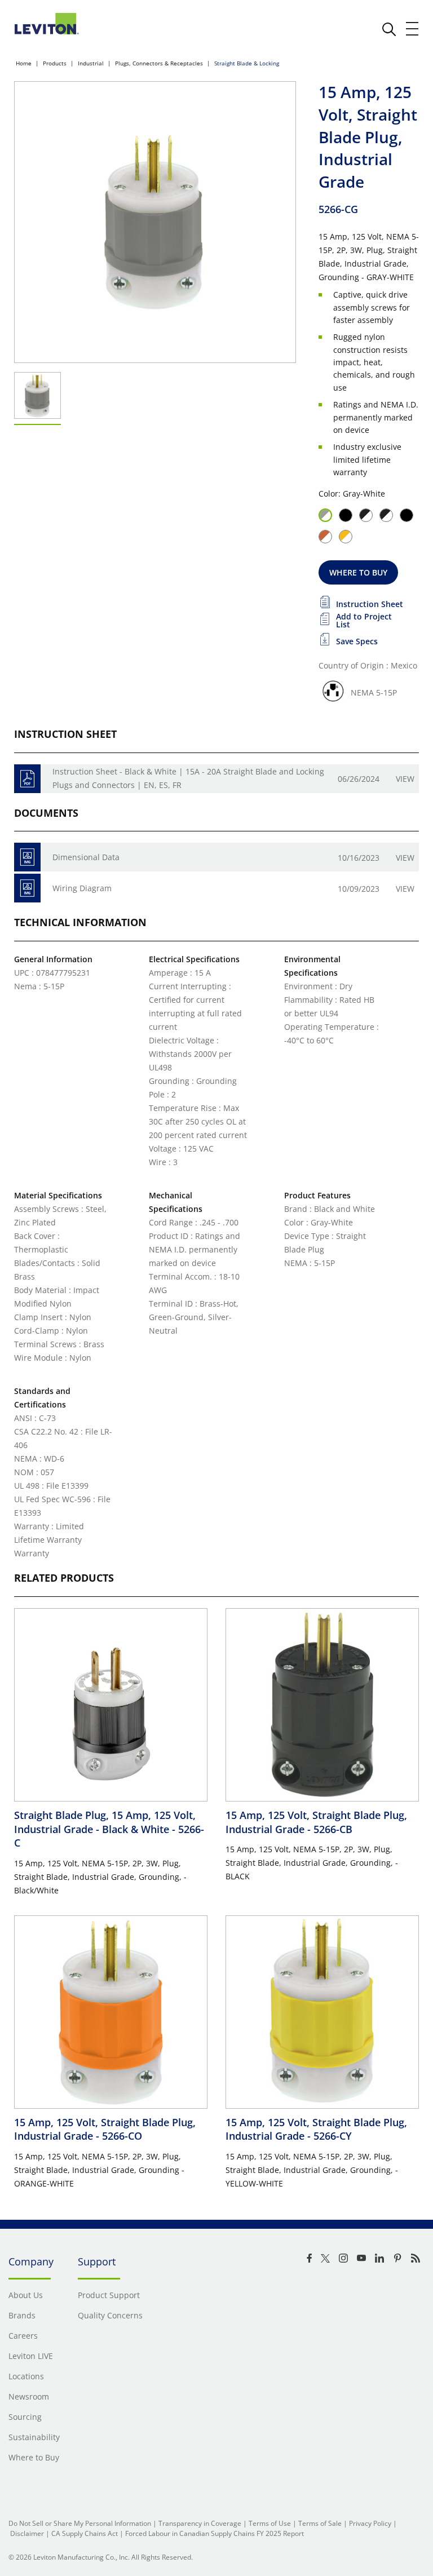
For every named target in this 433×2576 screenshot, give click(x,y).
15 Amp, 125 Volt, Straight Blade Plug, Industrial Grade (316, 1822)
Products (55, 63)
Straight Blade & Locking (247, 63)
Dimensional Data (86, 857)
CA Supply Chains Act (85, 2533)
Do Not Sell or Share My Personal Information (80, 2523)
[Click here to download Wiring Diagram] (27, 888)
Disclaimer (27, 2533)
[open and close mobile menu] (413, 29)
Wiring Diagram (82, 888)
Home (24, 63)
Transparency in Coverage (200, 2523)
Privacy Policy (370, 2523)
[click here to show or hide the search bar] (389, 29)
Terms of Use (270, 2523)
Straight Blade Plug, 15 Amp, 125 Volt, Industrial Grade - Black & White (109, 1829)
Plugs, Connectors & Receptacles (159, 63)
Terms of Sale (320, 2523)
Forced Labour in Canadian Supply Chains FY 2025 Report (215, 2533)
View (405, 779)
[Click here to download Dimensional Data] (27, 857)
